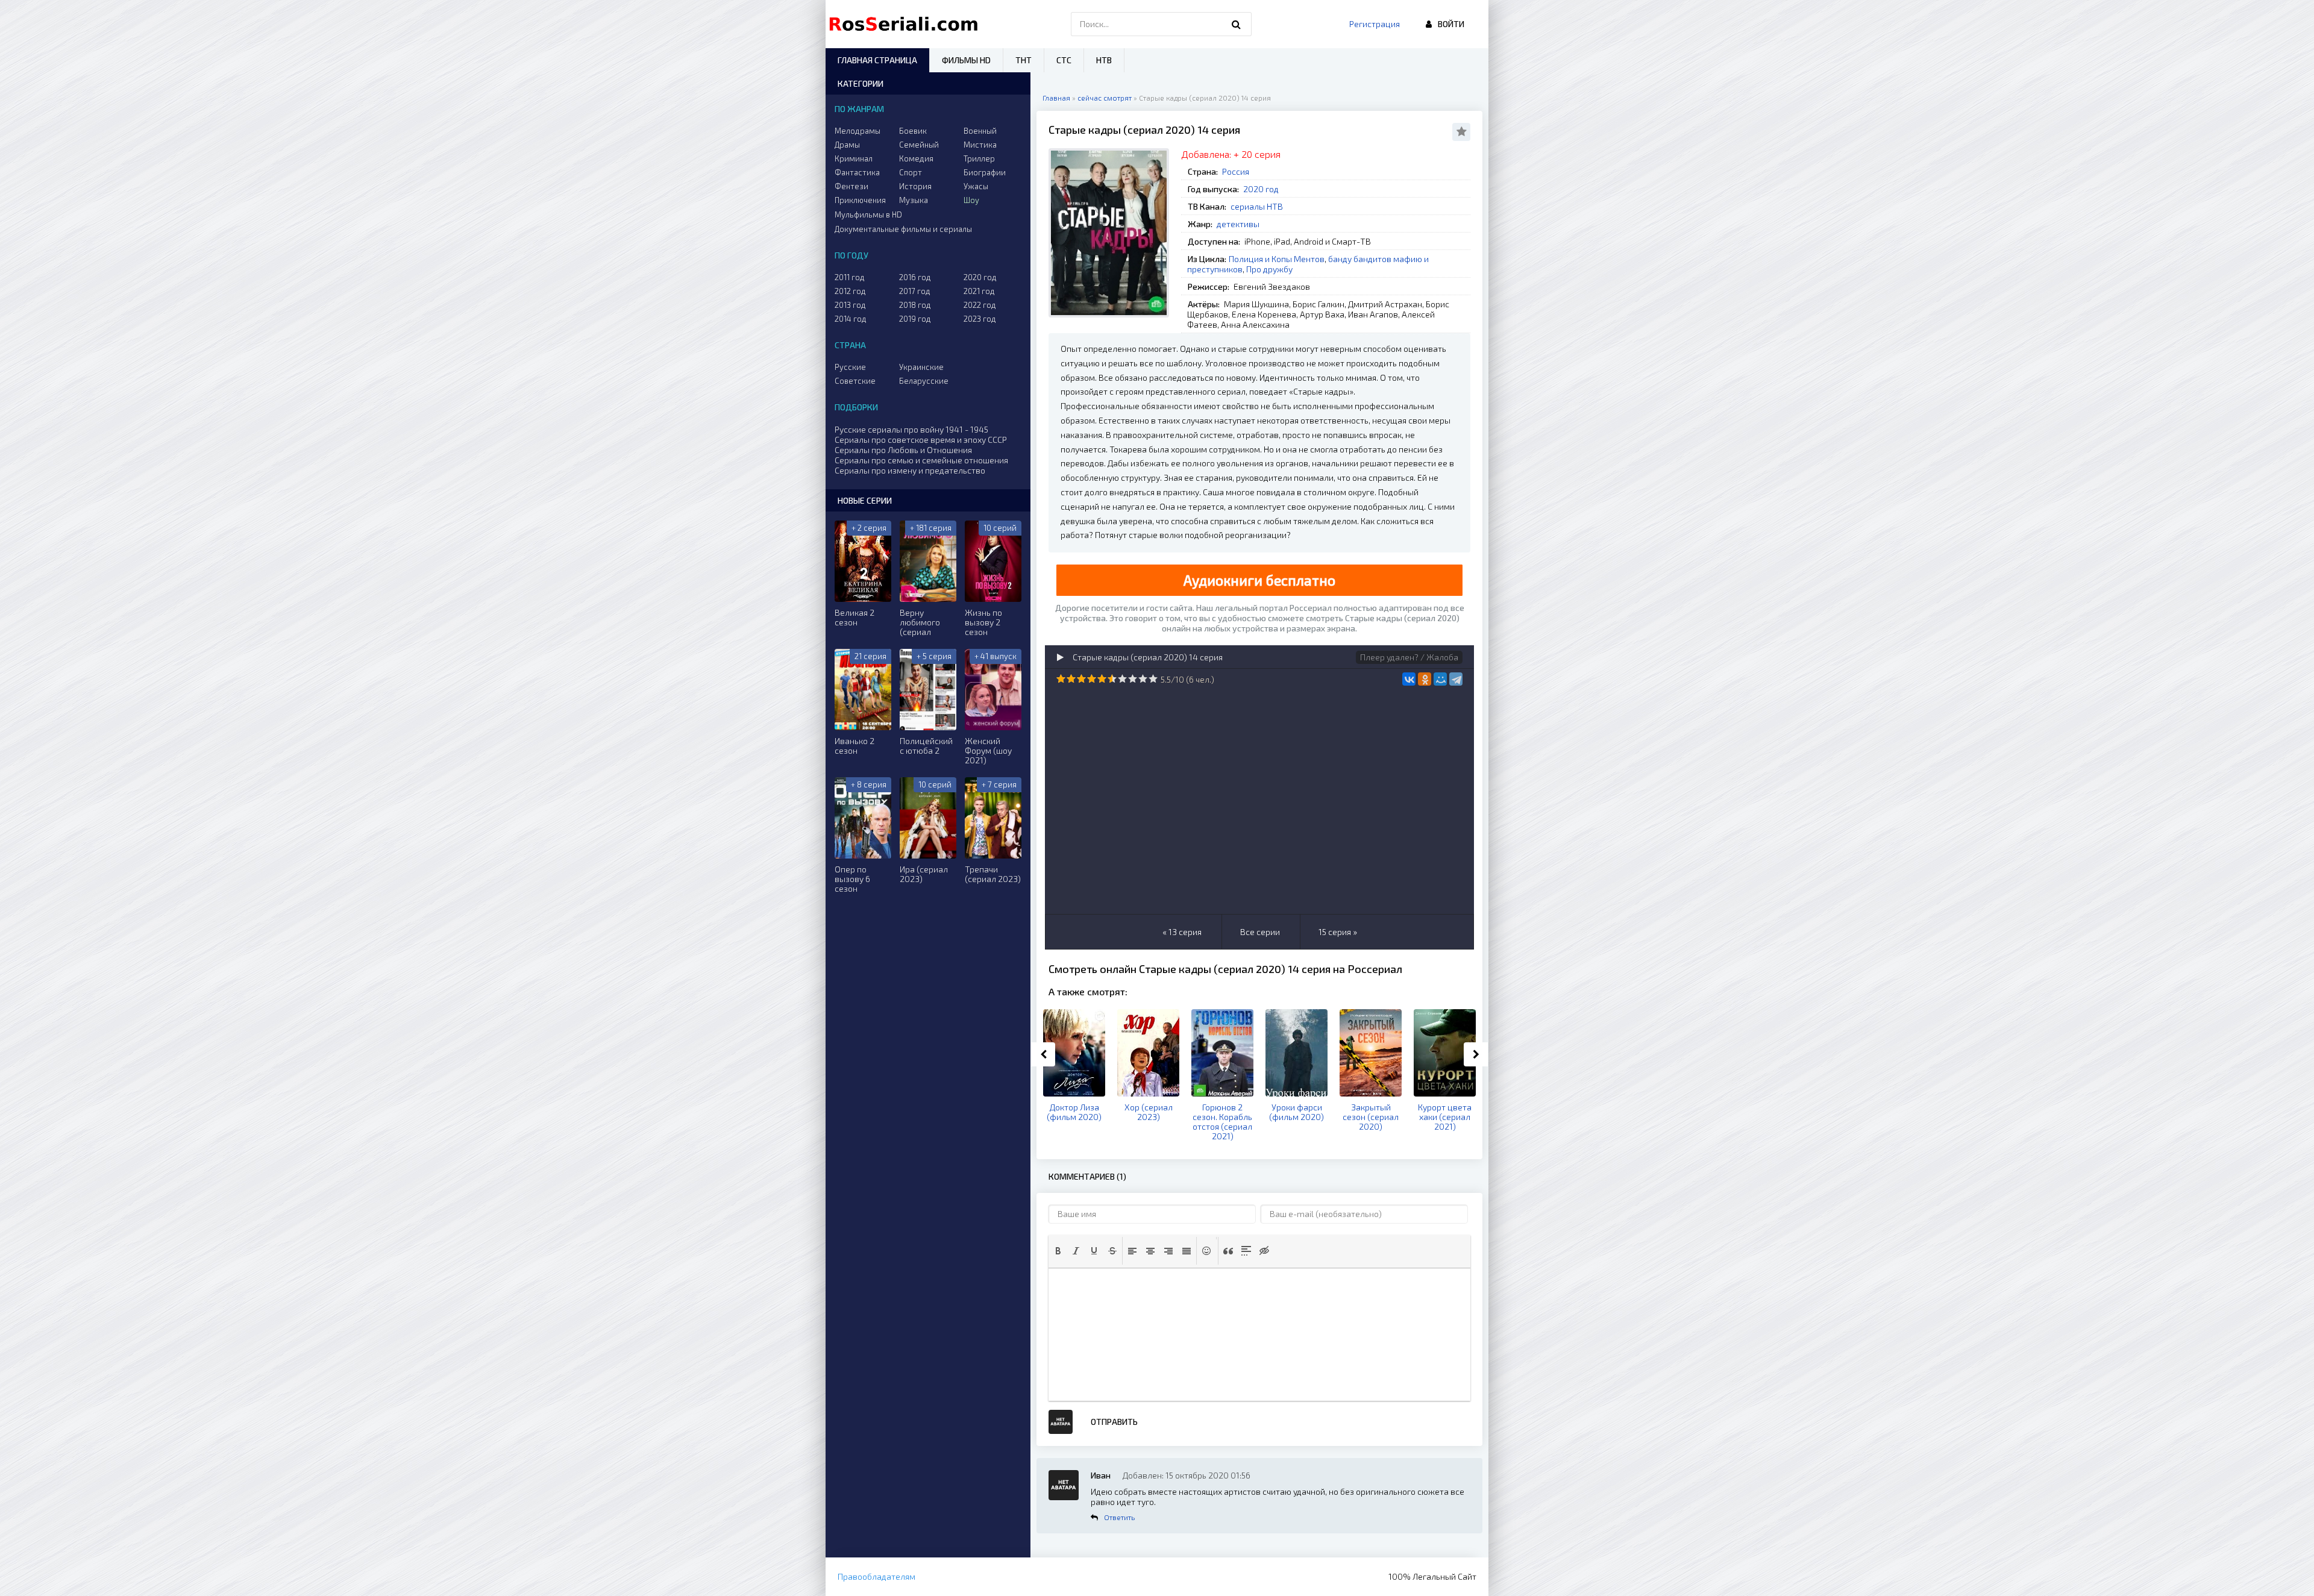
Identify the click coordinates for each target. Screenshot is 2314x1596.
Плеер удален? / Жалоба (1409, 657)
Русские (850, 367)
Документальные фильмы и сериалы (903, 229)
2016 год (915, 277)
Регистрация (1375, 24)
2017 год (915, 291)
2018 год (915, 305)
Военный (980, 131)
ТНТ (1024, 60)
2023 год (980, 319)
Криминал (854, 158)
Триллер (979, 158)
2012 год (850, 291)
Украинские (921, 367)
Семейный (919, 145)
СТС (1064, 60)
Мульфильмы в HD (868, 214)
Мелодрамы (858, 131)
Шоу (971, 200)
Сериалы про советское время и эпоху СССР (921, 440)
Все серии (1260, 932)
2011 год (850, 277)
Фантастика (857, 172)
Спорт (911, 172)
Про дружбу (1269, 269)
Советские (855, 381)
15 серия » (1338, 932)
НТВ (1104, 60)
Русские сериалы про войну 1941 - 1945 (911, 429)
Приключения (860, 200)
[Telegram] (1456, 679)
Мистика (980, 145)
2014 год (851, 319)
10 (1153, 679)
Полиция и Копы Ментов (1277, 259)
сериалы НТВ (1257, 206)
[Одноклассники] (1425, 679)
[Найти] (1237, 24)
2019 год (915, 319)
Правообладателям (876, 1576)
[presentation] (1058, 1251)
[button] (1058, 1251)
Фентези (851, 186)
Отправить (1114, 1422)
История (915, 186)
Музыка (914, 200)
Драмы (847, 145)
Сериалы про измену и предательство (910, 470)
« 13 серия (1182, 932)
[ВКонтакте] (1409, 679)
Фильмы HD (966, 60)
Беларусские (924, 381)
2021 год (979, 291)
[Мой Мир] (1440, 679)
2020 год (1261, 189)
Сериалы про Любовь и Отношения (903, 450)
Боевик (913, 131)
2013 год (850, 305)
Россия (1236, 171)
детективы (1238, 224)
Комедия (916, 158)
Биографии (985, 172)
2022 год (980, 305)
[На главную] (906, 24)
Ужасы (976, 186)
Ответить (1119, 1517)
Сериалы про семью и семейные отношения (921, 460)
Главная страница (877, 60)
